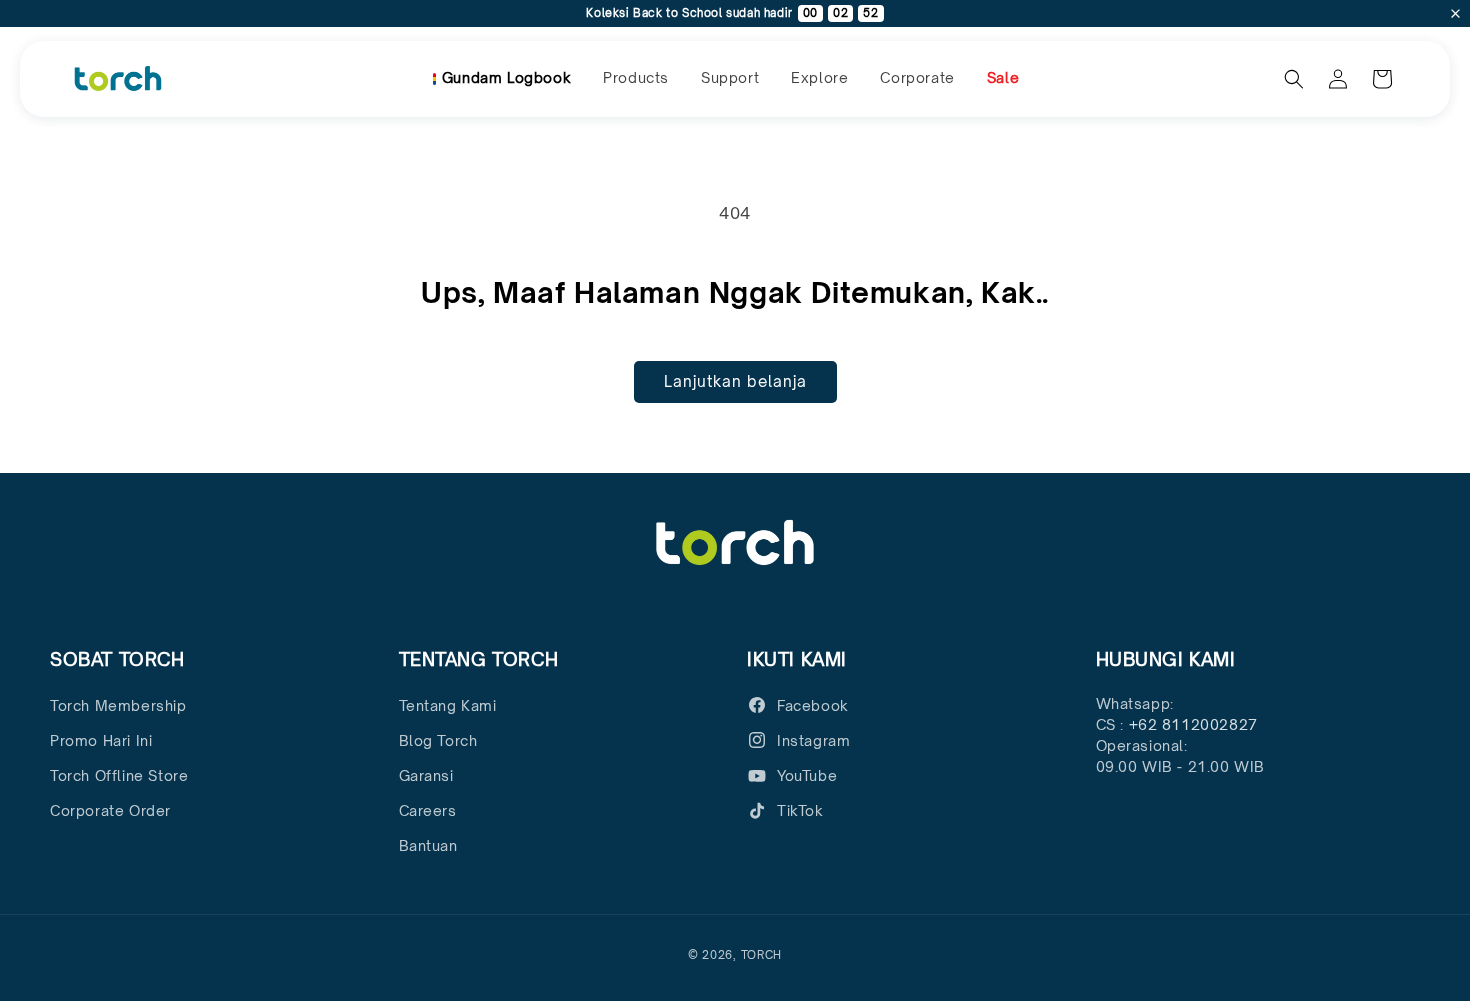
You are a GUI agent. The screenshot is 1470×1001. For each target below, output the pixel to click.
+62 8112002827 (1193, 724)
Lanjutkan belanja (735, 381)
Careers (428, 810)
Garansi (426, 775)
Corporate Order (110, 810)
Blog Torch (438, 740)
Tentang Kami (448, 705)
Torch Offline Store (119, 775)
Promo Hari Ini (101, 740)
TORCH (762, 955)
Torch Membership (118, 705)
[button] (636, 78)
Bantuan (428, 845)
